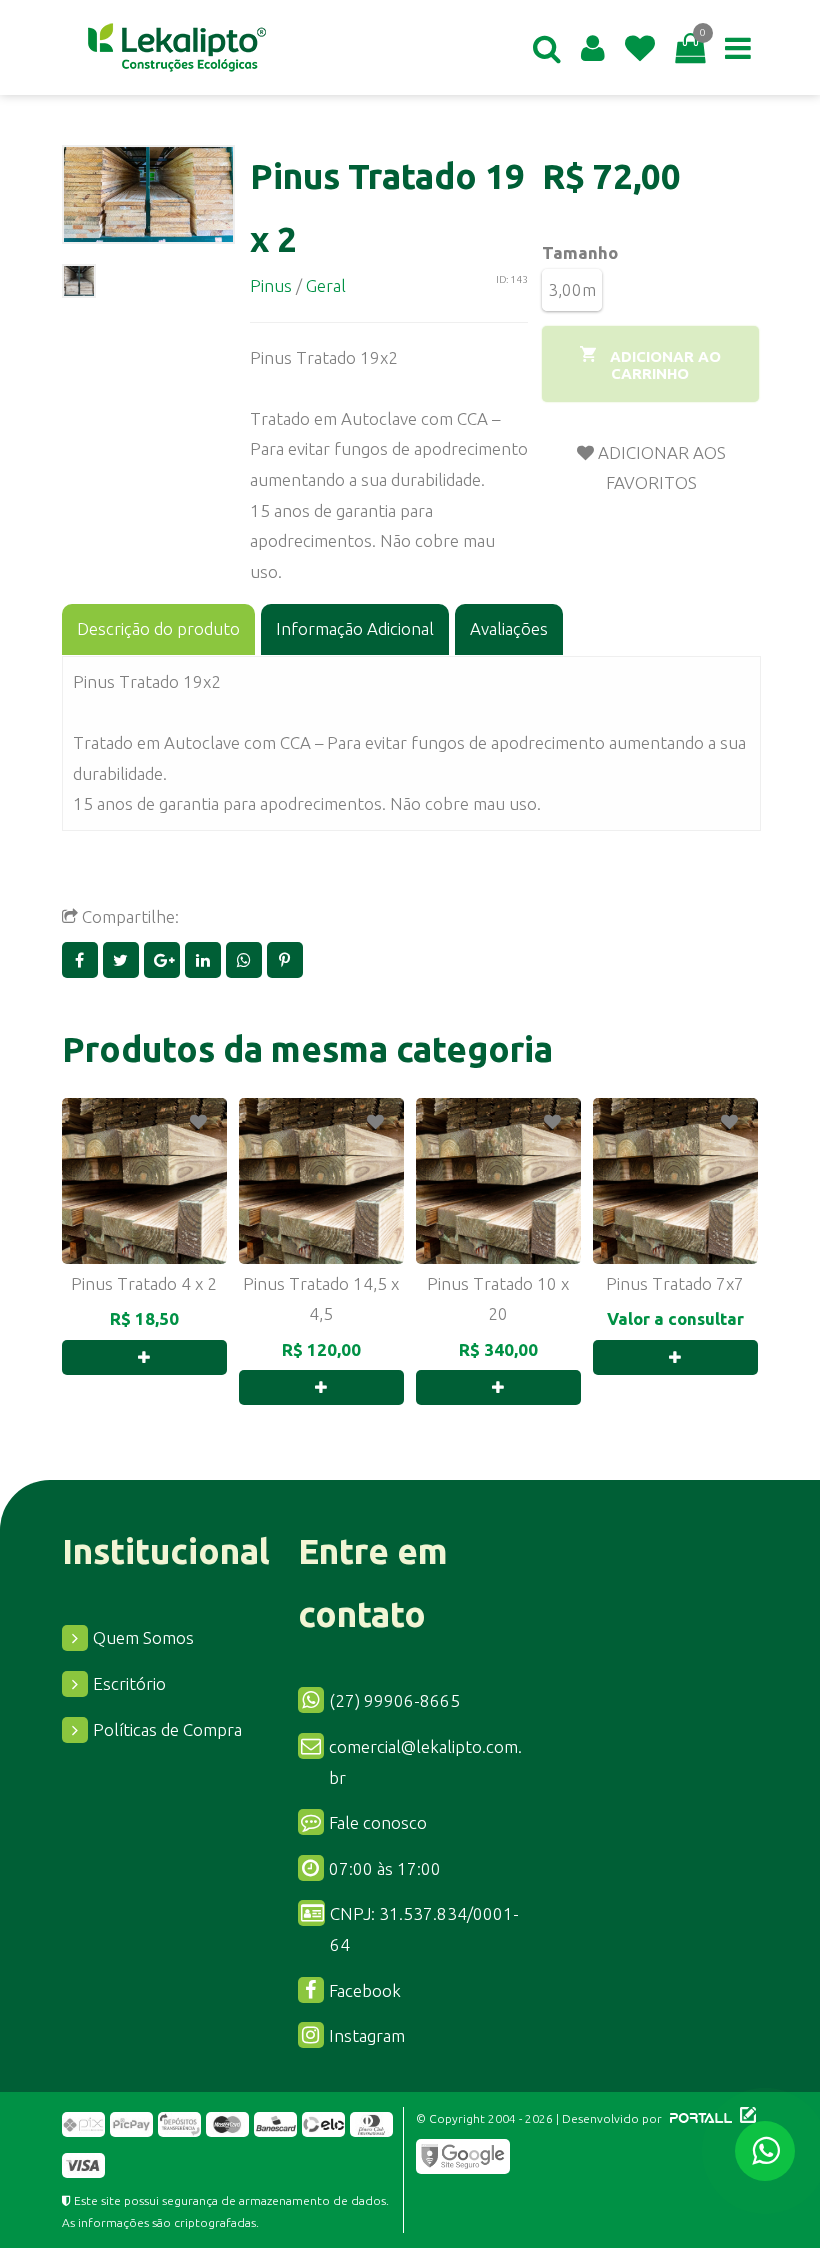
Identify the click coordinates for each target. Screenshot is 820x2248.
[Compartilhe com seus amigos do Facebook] (82, 959)
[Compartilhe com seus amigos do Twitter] (123, 959)
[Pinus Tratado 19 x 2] (148, 194)
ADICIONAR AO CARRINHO (663, 365)
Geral (326, 285)
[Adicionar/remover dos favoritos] (198, 1121)
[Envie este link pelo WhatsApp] (246, 959)
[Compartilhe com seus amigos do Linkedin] (205, 959)
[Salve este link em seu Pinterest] (285, 959)
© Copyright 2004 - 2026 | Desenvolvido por (540, 2118)
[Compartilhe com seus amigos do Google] (164, 959)
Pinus (271, 285)
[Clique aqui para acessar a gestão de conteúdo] (745, 2118)
